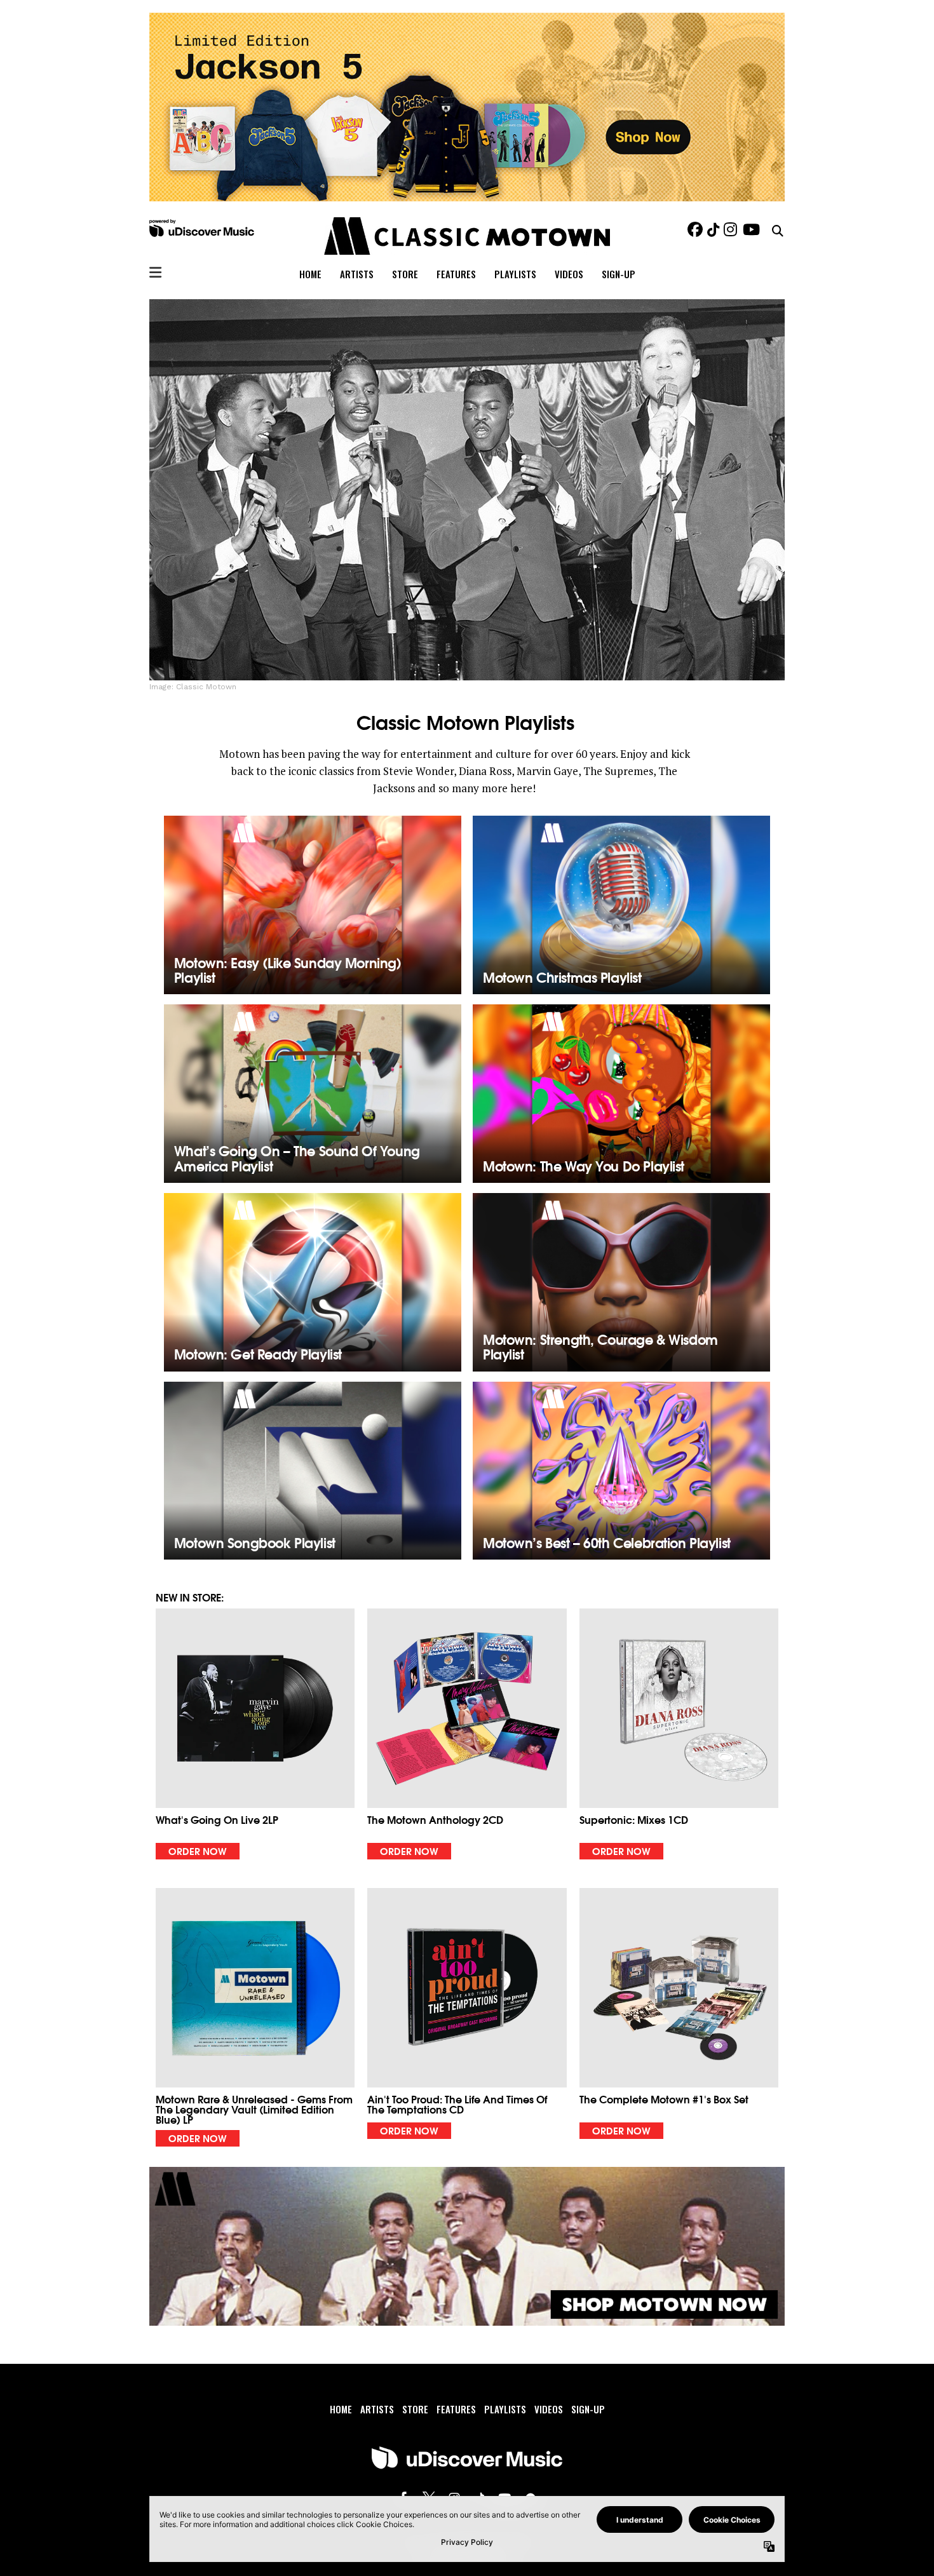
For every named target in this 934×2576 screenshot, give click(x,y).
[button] (255, 1734)
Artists (357, 274)
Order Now (198, 1851)
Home (310, 274)
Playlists (515, 274)
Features (456, 274)
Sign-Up (619, 274)
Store (405, 274)
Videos (569, 274)
